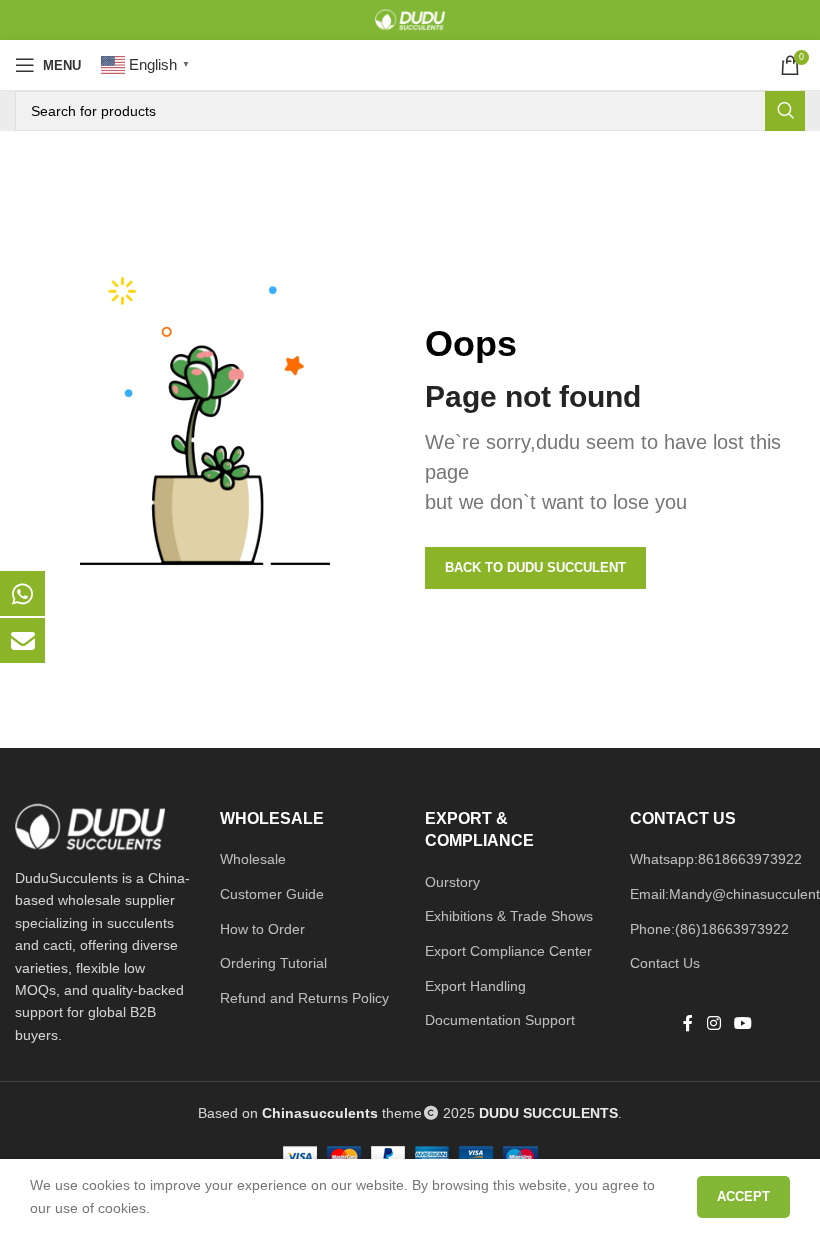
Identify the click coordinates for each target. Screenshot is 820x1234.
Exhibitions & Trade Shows (509, 916)
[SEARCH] (785, 111)
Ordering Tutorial (273, 963)
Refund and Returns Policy (304, 998)
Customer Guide (272, 894)
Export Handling (475, 986)
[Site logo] (410, 19)
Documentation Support (500, 1020)
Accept (743, 1196)
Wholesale (253, 859)
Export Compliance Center (508, 951)
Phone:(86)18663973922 (709, 929)
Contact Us (665, 963)
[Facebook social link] (688, 1024)
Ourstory (452, 882)
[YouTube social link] (743, 1024)
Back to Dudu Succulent (535, 567)
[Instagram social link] (713, 1024)
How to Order (262, 929)
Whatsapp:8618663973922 (716, 859)
